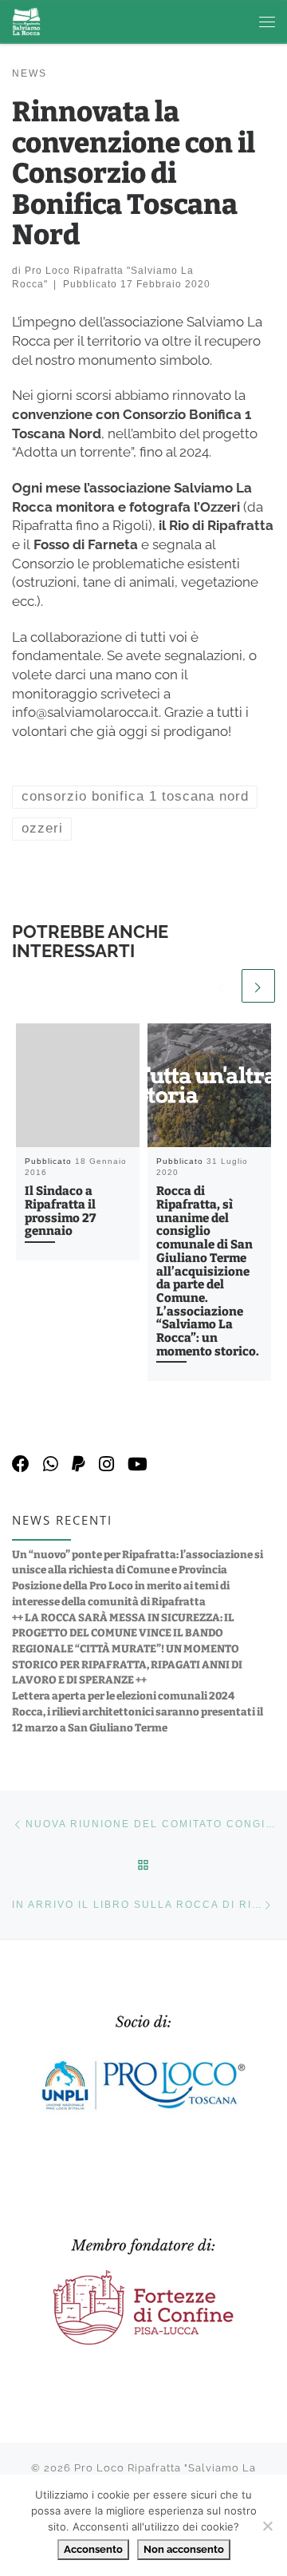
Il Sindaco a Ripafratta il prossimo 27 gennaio (60, 1211)
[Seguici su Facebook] (21, 1464)
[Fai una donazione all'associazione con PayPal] (79, 1464)
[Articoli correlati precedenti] (222, 986)
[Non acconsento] (267, 2526)
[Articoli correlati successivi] (258, 986)
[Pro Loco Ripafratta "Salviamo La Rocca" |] (26, 21)
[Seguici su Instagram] (106, 1464)
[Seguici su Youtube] (138, 1464)
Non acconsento (184, 2549)
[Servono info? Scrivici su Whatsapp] (51, 1464)
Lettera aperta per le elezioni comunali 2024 (123, 1696)
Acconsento (93, 2549)
